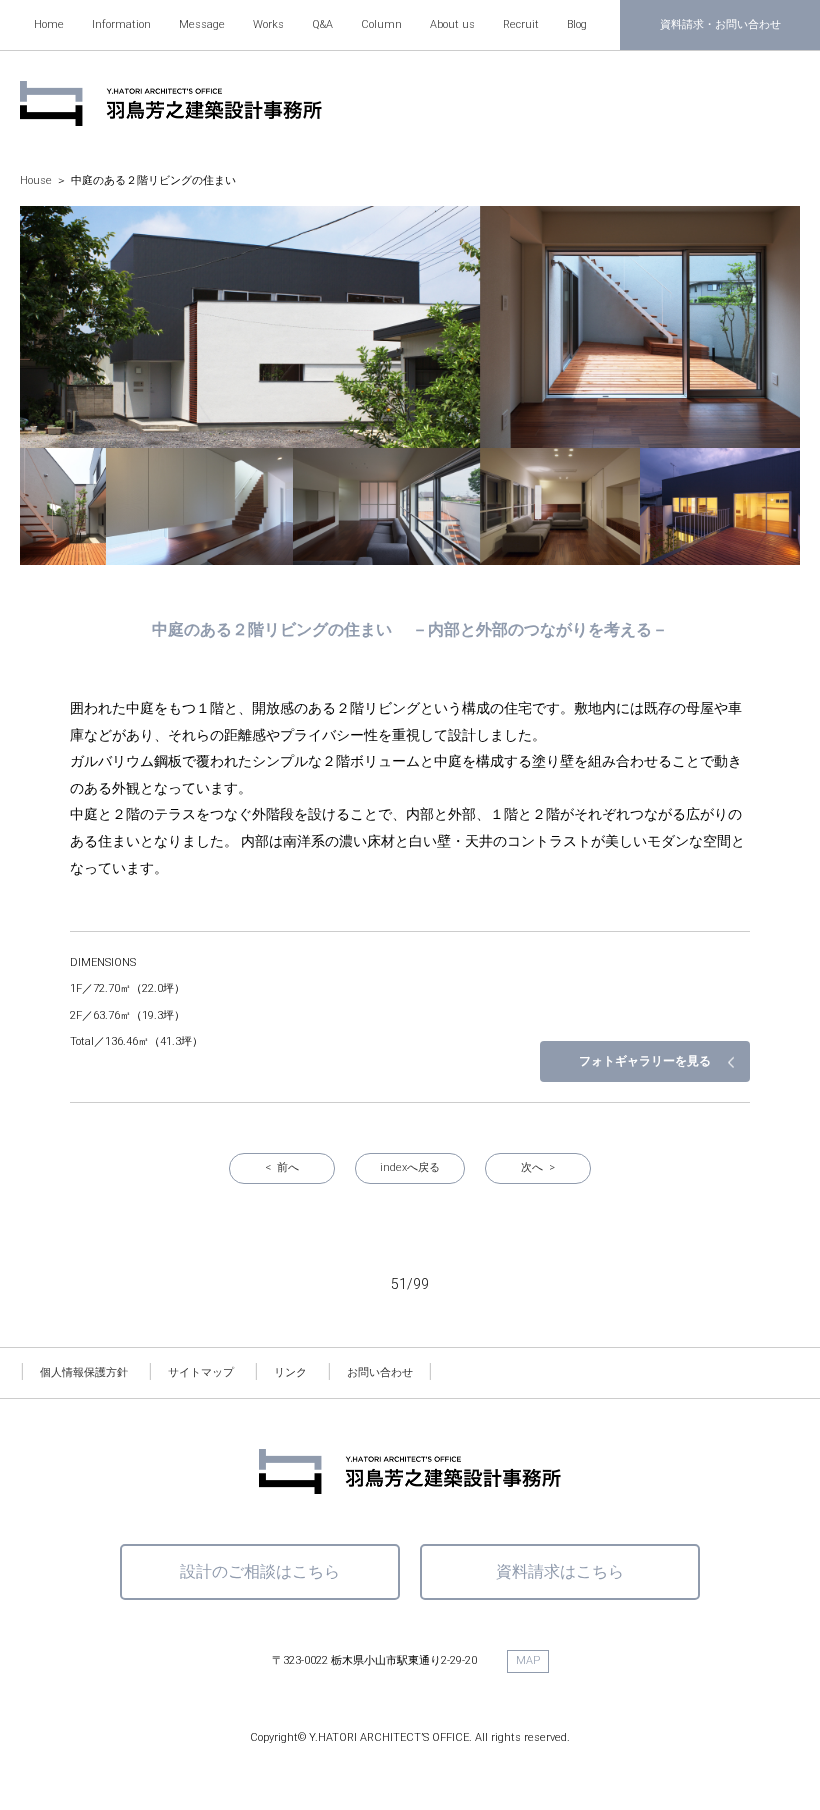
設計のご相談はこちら (260, 1571)
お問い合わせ (380, 1372)
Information (121, 24)
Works (268, 24)
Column (381, 24)
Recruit (521, 24)
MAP (528, 1660)
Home (49, 24)
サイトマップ (201, 1372)
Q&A (322, 24)
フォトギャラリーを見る (645, 1061)
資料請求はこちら (560, 1571)
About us (452, 24)
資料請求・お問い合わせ (720, 24)
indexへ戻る (410, 1167)
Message (202, 24)
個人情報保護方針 (84, 1372)
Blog (577, 24)
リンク (290, 1372)
